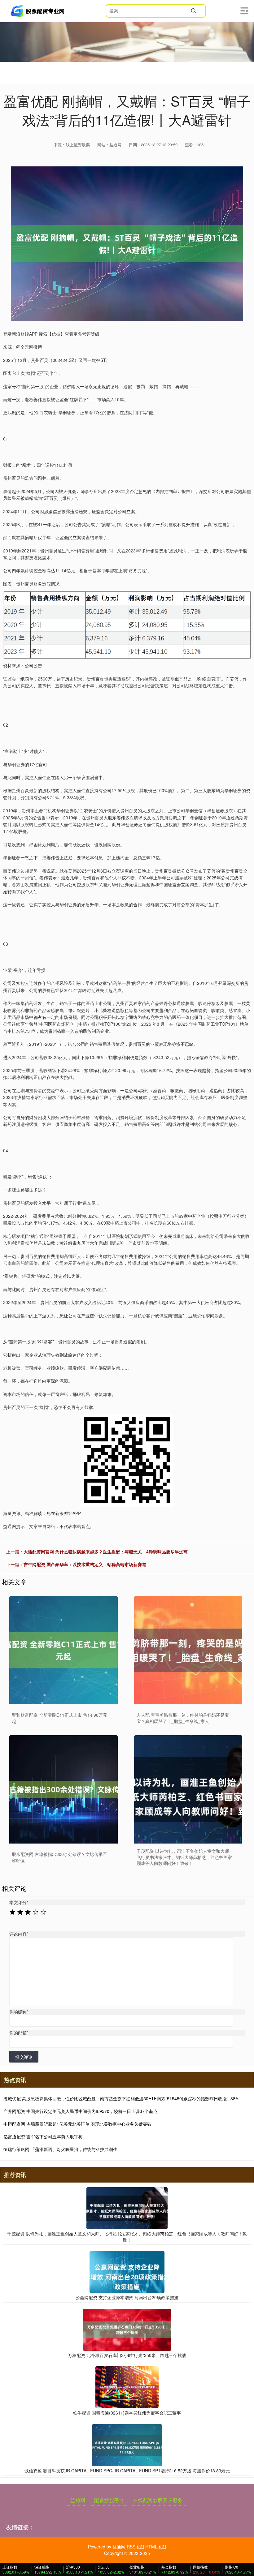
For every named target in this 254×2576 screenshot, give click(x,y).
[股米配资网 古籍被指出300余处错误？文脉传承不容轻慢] (63, 1789)
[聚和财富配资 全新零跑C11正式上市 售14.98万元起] (63, 1650)
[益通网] (38, 11)
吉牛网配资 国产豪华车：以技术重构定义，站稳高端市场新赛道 (85, 1564)
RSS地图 (135, 2547)
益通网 (78, 2500)
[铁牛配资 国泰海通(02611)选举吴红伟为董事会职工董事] (127, 2387)
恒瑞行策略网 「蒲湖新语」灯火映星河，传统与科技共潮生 (60, 2149)
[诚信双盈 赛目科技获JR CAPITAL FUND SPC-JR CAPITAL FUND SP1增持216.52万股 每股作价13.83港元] (127, 2445)
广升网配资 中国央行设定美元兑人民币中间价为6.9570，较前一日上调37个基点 (81, 2111)
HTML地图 (156, 2547)
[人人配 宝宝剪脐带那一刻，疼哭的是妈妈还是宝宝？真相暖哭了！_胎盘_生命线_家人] (188, 1650)
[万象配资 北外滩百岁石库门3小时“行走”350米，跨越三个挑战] (127, 2329)
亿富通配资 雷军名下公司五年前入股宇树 (43, 2136)
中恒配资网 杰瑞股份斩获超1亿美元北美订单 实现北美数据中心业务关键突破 (77, 2124)
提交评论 (24, 2057)
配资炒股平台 (109, 2500)
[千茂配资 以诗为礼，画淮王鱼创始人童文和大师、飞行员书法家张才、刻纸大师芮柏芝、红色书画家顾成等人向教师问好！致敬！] (188, 1789)
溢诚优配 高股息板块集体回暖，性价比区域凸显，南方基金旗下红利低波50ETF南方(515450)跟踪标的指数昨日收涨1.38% (121, 2098)
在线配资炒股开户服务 (158, 2500)
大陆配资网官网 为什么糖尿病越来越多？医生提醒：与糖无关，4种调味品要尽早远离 (106, 1552)
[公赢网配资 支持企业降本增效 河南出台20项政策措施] (127, 2271)
